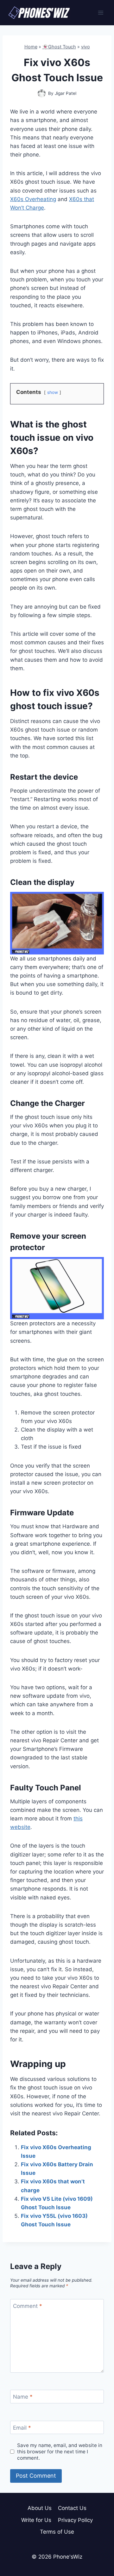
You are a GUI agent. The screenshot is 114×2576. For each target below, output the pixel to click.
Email (22, 2428)
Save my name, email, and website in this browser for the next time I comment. (60, 2452)
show (53, 392)
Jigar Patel (66, 93)
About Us (40, 2508)
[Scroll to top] (98, 2543)
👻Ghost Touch (59, 47)
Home (31, 47)
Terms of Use (57, 2532)
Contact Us (72, 2508)
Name (23, 2397)
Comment (28, 2306)
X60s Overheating (33, 199)
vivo (85, 47)
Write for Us (36, 2520)
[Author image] (42, 93)
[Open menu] (101, 12)
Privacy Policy (75, 2520)
